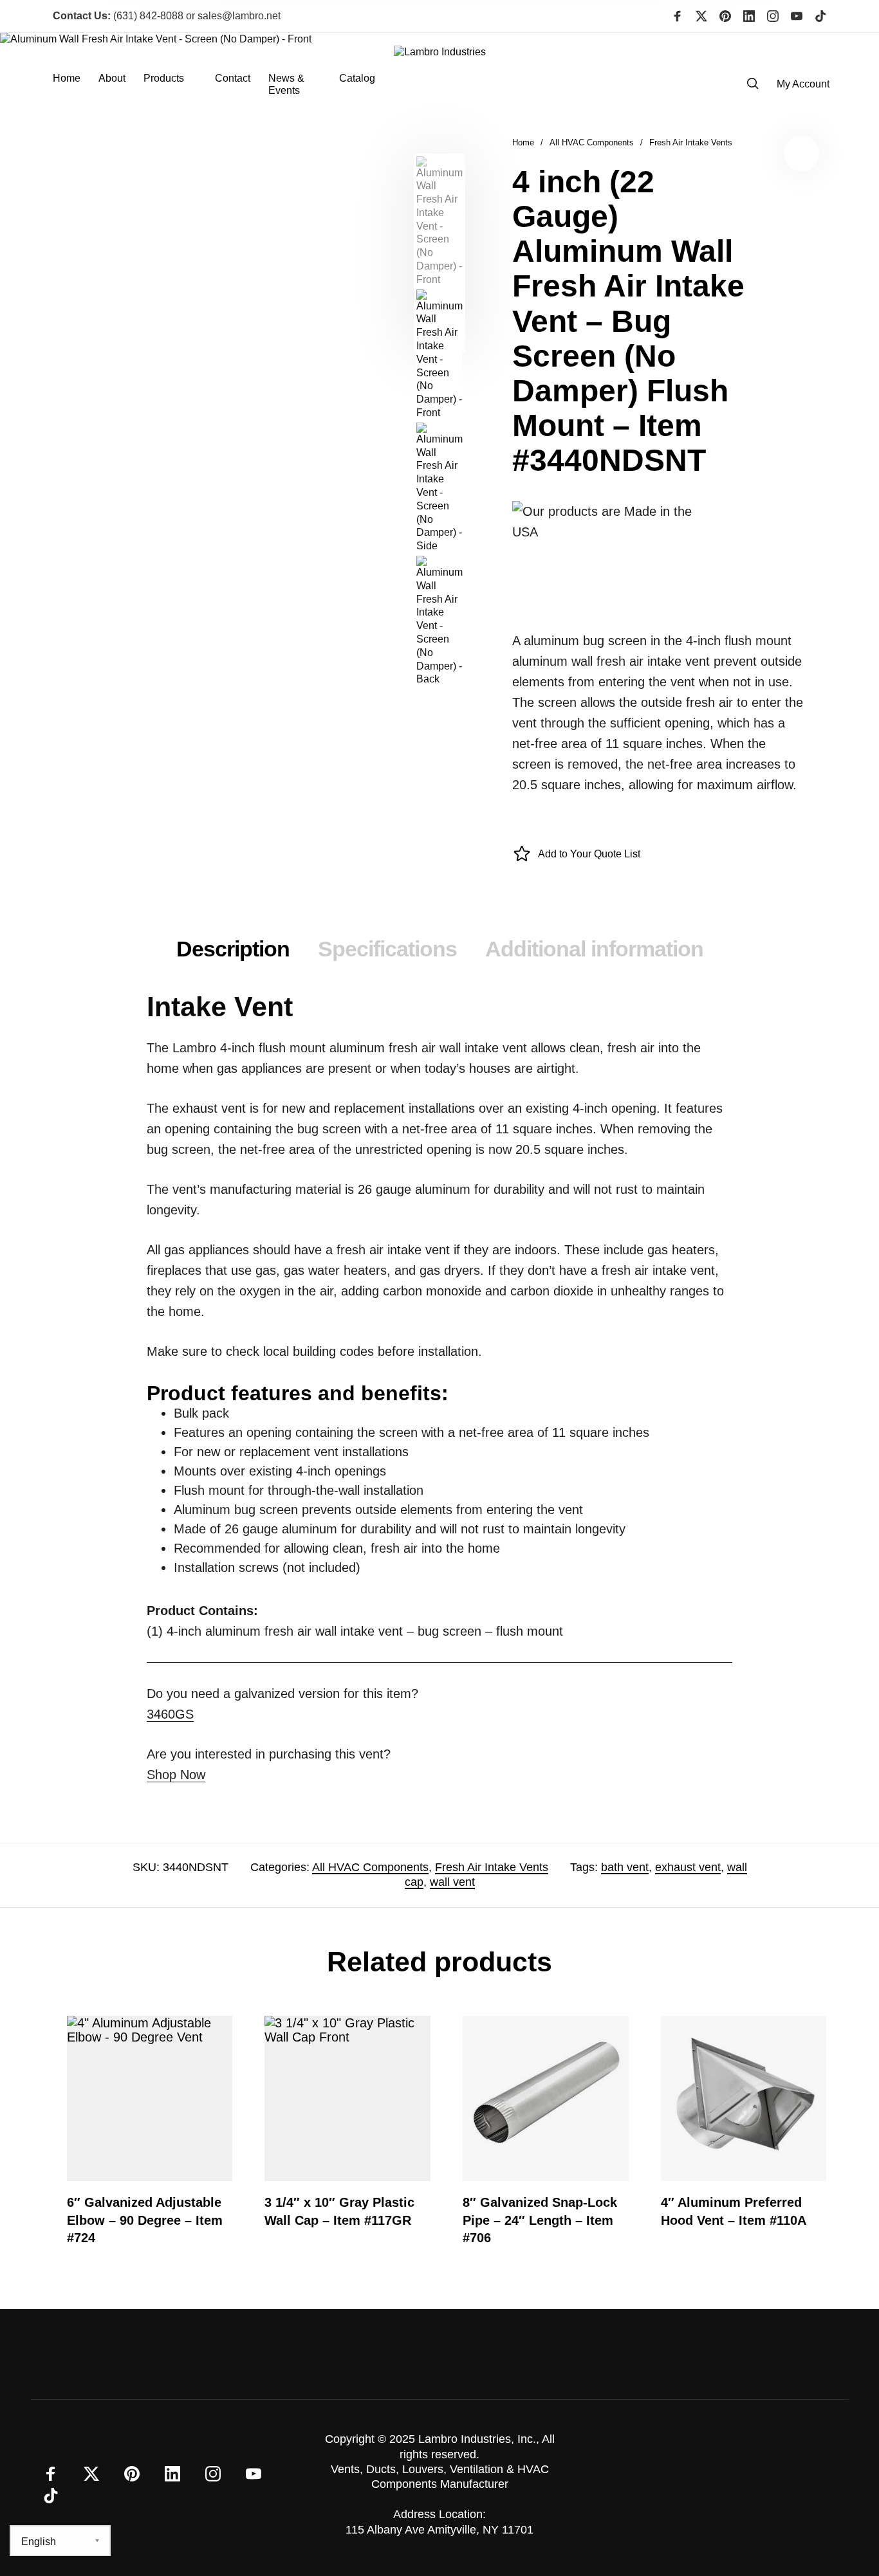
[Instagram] (773, 16)
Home (523, 142)
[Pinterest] (725, 16)
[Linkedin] (749, 16)
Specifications (387, 949)
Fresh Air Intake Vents (691, 142)
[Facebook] (678, 16)
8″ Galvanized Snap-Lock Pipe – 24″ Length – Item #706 (540, 2220)
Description (233, 949)
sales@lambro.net (239, 16)
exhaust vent (688, 1867)
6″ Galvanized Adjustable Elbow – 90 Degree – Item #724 (145, 2220)
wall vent (452, 1882)
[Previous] (55, 253)
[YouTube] (797, 16)
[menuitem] (76, 84)
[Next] (376, 253)
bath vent (625, 1867)
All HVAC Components (592, 142)
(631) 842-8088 (118, 16)
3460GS (170, 1714)
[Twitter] (701, 16)
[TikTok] (820, 16)
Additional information (594, 949)
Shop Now (176, 1775)
